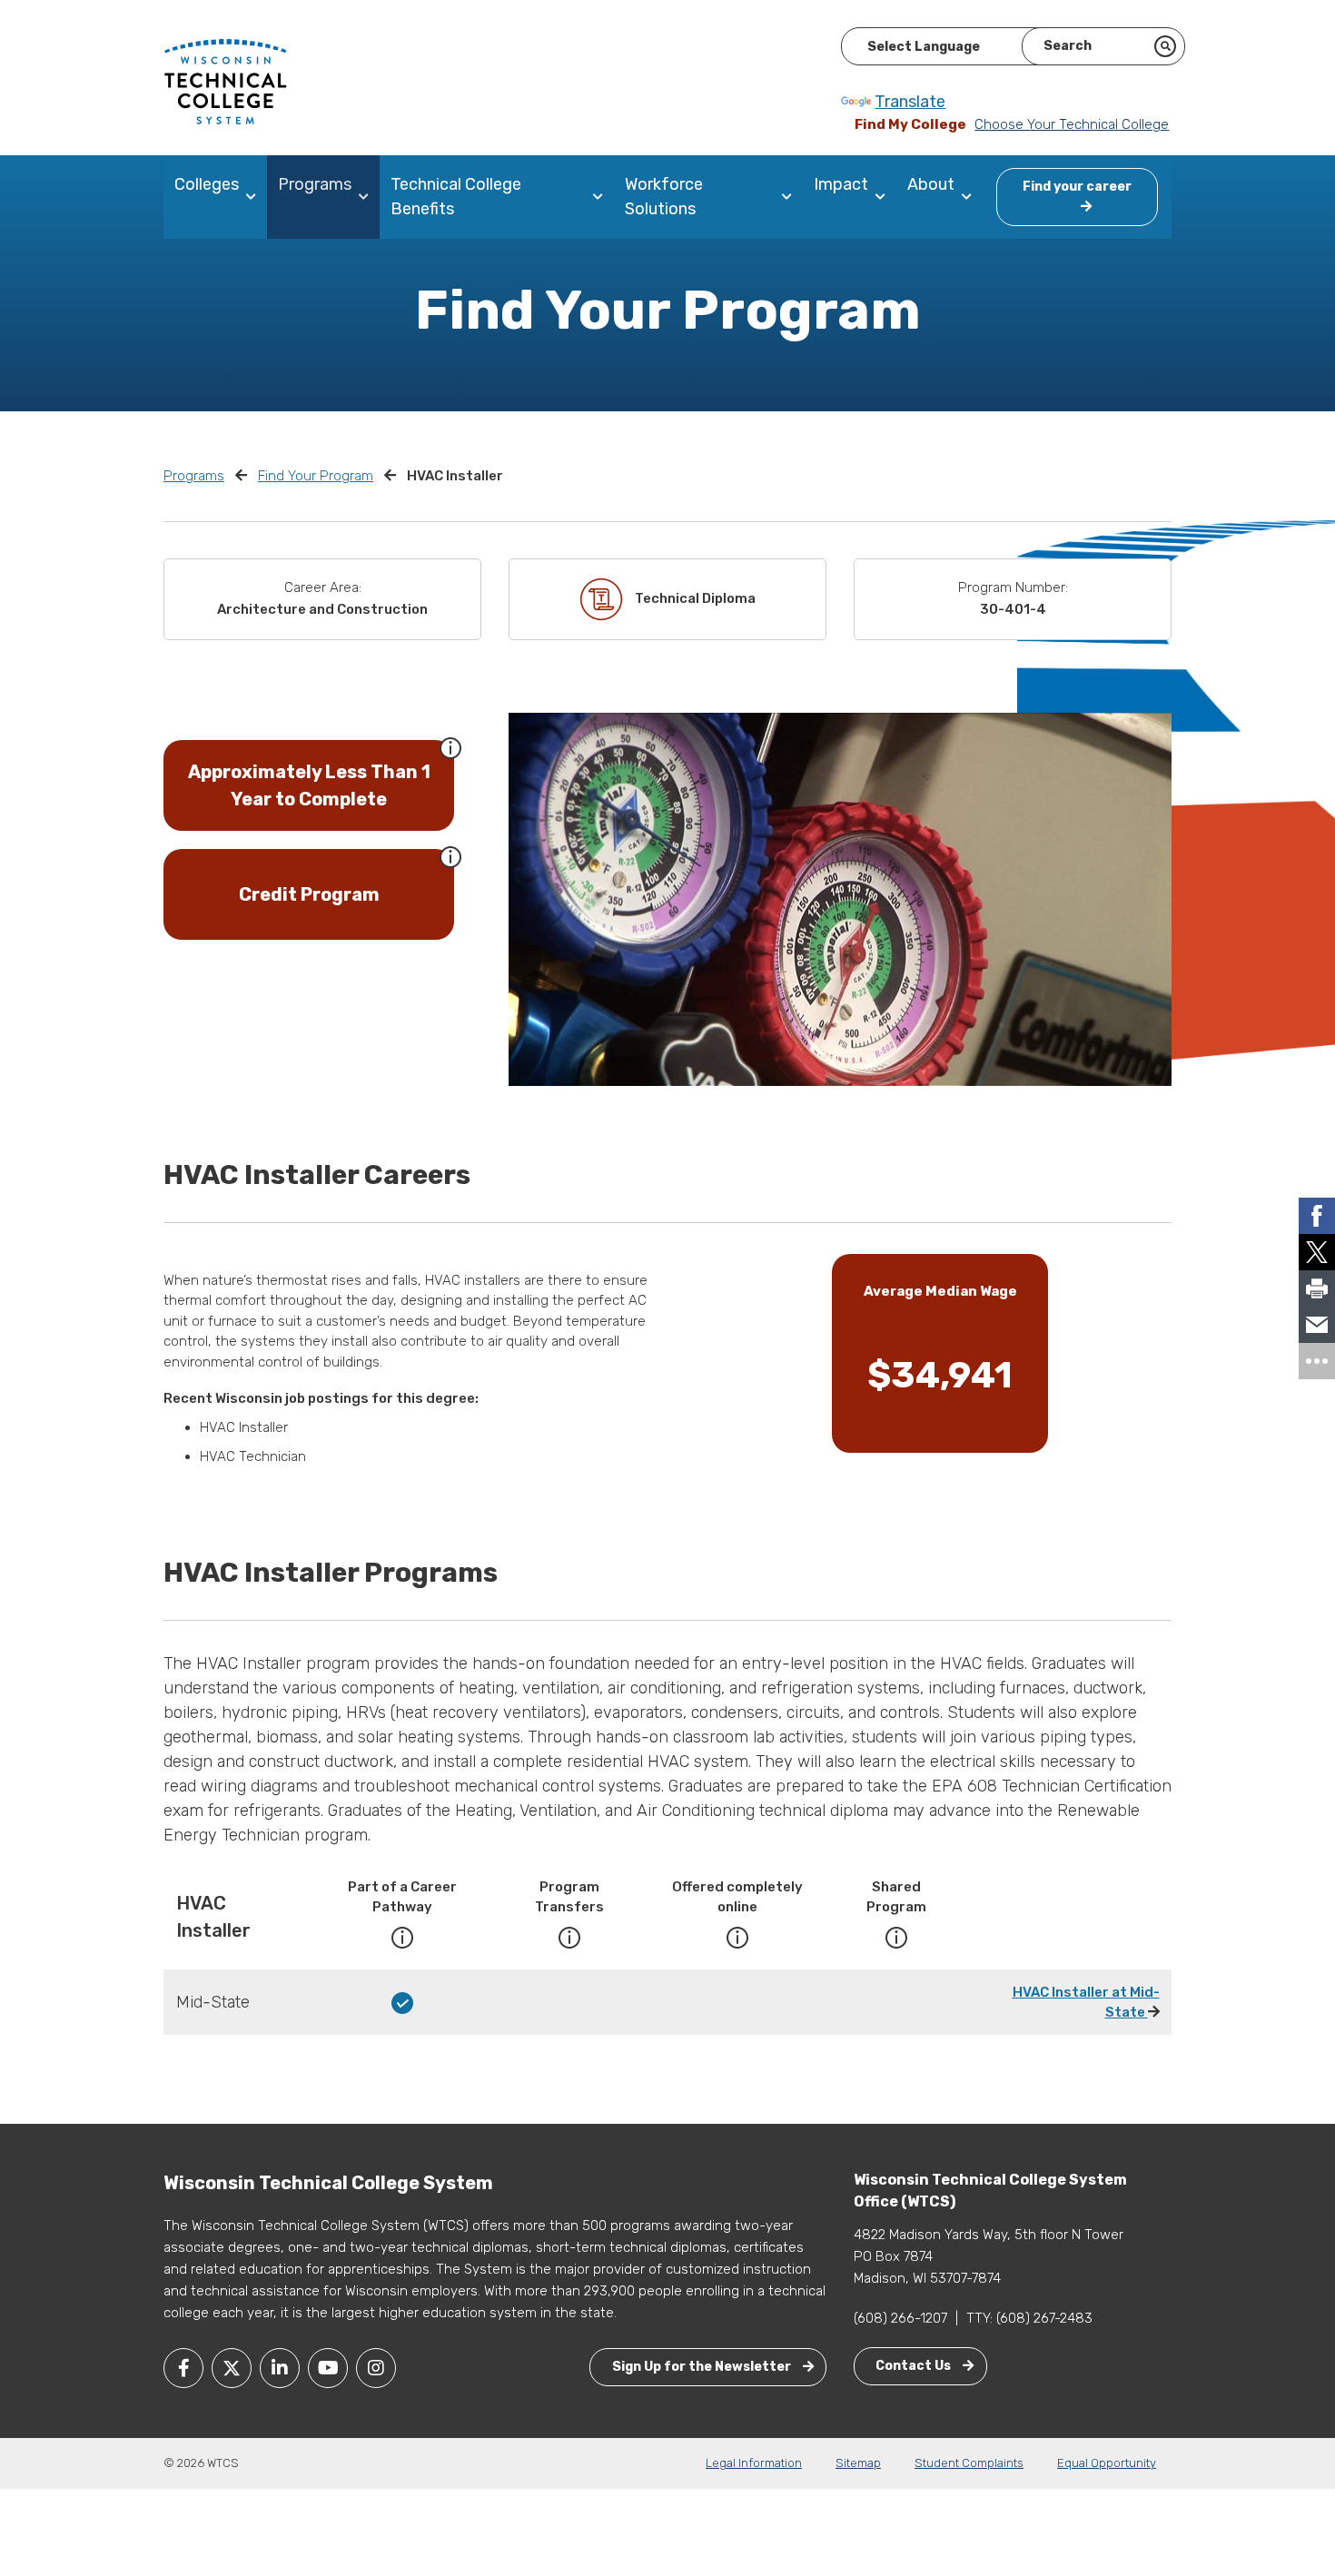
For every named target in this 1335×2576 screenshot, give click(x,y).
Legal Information (754, 2463)
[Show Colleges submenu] (255, 197)
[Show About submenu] (970, 197)
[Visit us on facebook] (183, 2368)
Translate (910, 102)
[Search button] (1165, 46)
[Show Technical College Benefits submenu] (602, 197)
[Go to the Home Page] (225, 81)
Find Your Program (316, 476)
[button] (450, 746)
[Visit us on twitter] (232, 2368)
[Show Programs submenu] (367, 197)
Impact (841, 184)
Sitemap (858, 2463)
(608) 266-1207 (900, 2318)
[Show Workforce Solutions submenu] (791, 197)
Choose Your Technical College (1072, 124)
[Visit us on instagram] (376, 2368)
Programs (315, 184)
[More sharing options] (1317, 1361)
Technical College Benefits (456, 197)
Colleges (207, 184)
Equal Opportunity (1107, 2463)
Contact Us (915, 2366)
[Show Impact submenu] (884, 197)
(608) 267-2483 (1044, 2318)
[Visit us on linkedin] (280, 2368)
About (931, 184)
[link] (1317, 1216)
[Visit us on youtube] (328, 2368)
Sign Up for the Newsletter (703, 2367)
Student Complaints (969, 2463)
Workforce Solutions (664, 197)
